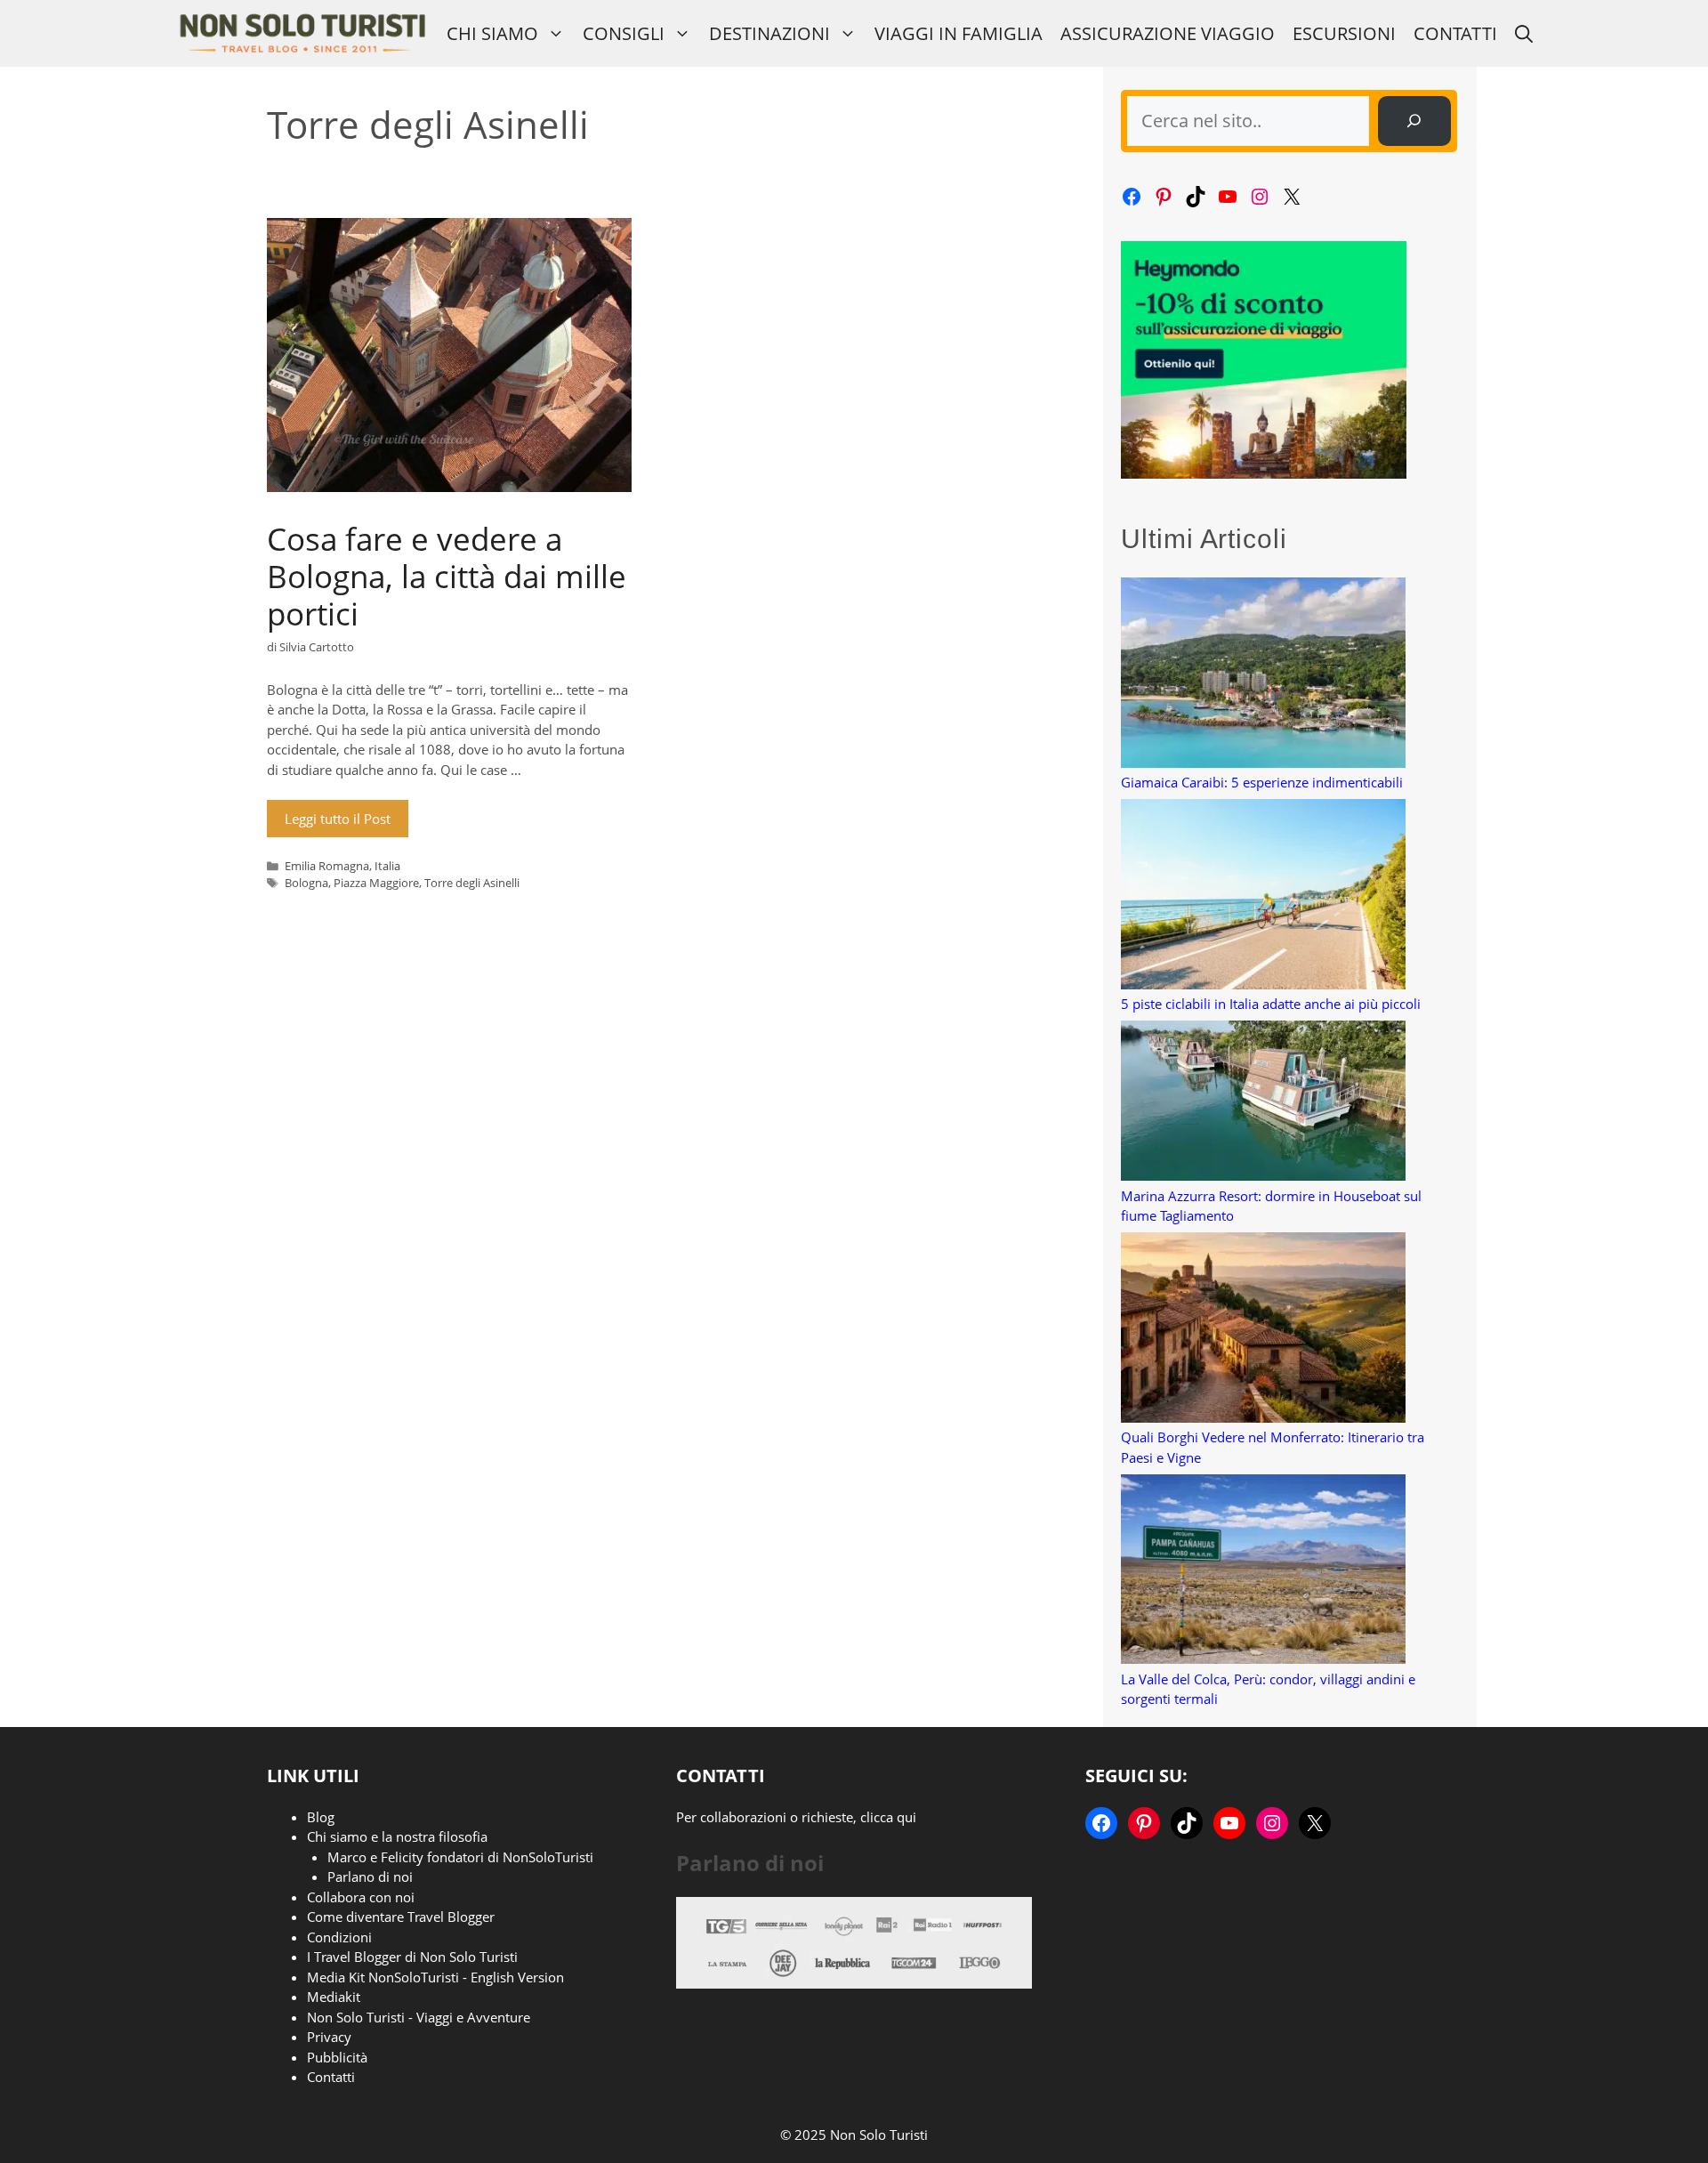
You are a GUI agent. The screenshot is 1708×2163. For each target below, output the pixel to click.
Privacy (329, 2037)
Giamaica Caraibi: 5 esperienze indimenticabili (1262, 782)
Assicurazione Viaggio (1168, 33)
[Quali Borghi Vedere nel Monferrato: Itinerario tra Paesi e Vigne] (1263, 1330)
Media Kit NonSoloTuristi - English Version (435, 1977)
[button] (1524, 33)
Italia (387, 866)
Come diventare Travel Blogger (401, 1917)
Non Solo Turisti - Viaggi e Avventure (419, 2017)
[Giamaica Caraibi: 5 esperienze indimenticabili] (1263, 675)
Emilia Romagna (327, 866)
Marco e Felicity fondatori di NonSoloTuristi (460, 1857)
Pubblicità (337, 2057)
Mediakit (334, 1997)
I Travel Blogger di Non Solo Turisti (412, 1957)
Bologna (306, 883)
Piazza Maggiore (376, 883)
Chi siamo (492, 33)
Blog (321, 1817)
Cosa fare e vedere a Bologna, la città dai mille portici (447, 576)
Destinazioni (769, 33)
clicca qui (888, 1817)
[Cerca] (1414, 121)
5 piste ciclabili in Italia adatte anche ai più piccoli (1271, 1004)
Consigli (624, 33)
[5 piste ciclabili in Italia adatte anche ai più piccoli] (1263, 896)
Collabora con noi (361, 1897)
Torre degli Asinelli (472, 883)
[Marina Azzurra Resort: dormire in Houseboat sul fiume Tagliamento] (1263, 1103)
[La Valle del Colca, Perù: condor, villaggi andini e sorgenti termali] (1263, 1572)
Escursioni (1344, 33)
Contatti (1455, 33)
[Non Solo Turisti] (302, 33)
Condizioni (339, 1937)
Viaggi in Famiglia (959, 33)
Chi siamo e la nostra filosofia (397, 1836)
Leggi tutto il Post (338, 819)
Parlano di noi (370, 1876)
